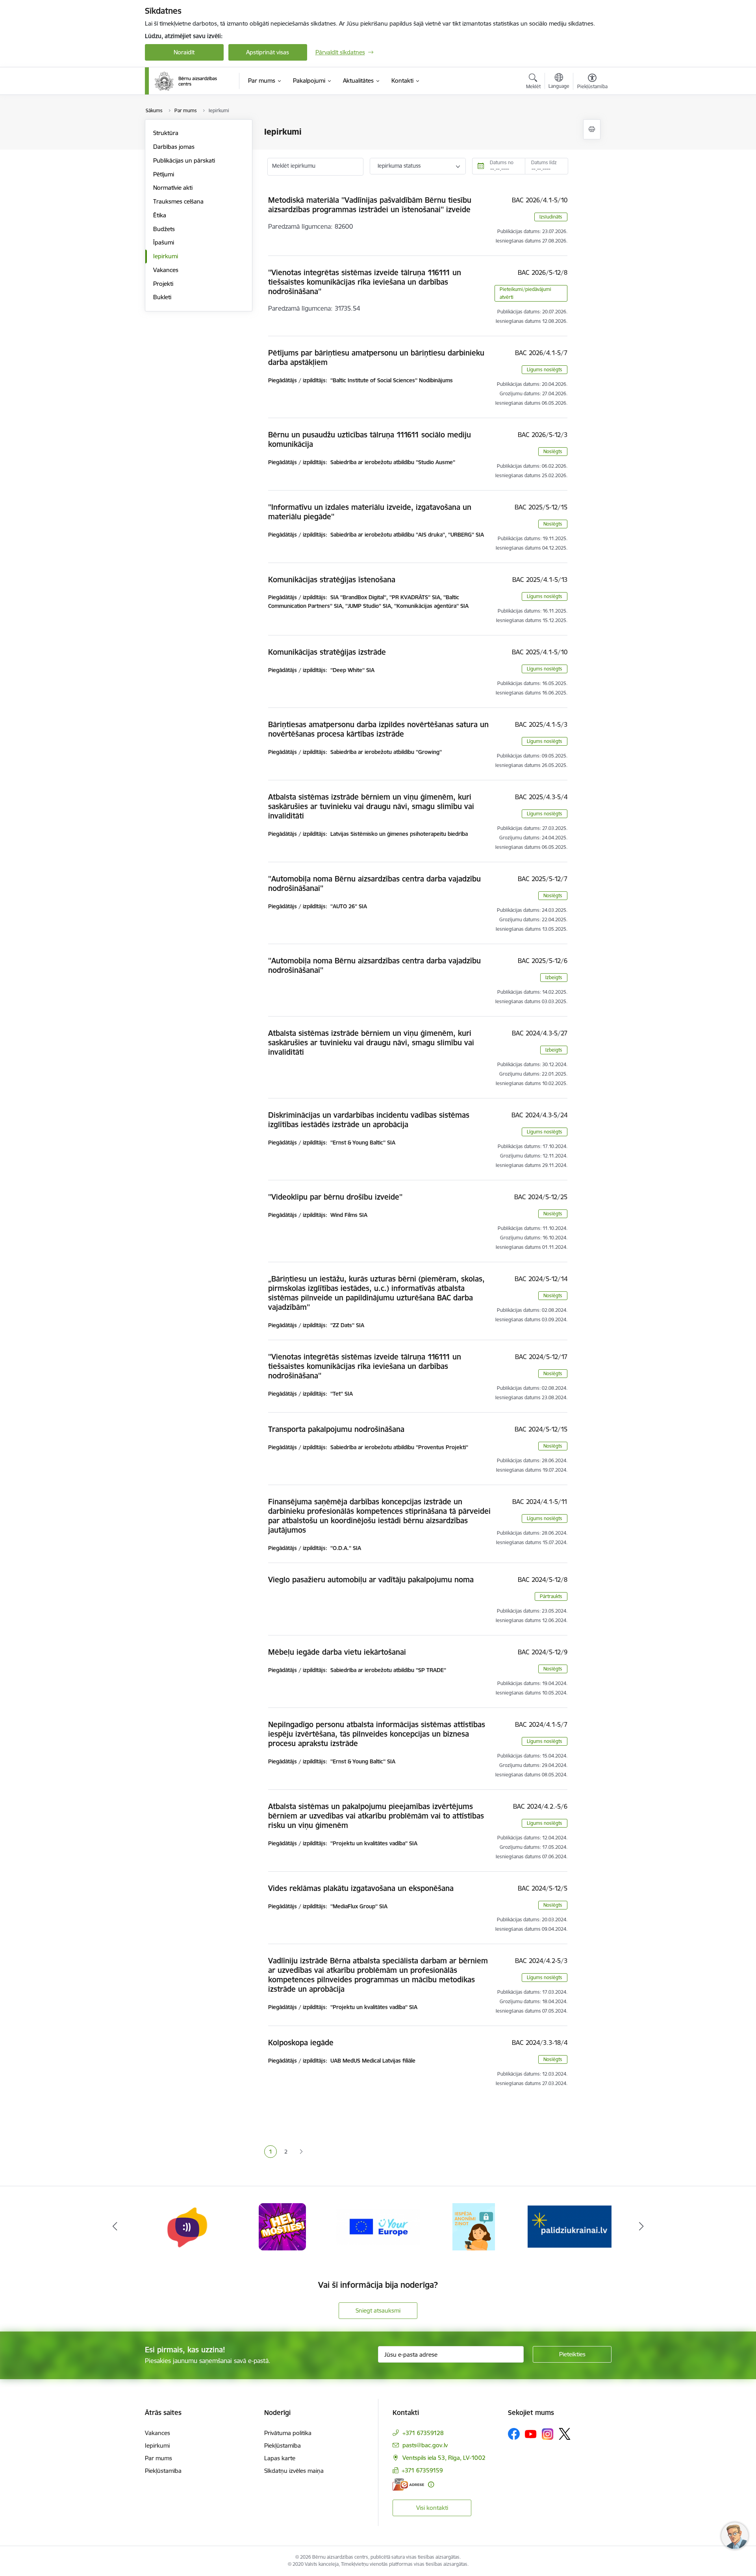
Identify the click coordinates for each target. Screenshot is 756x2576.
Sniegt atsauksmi (378, 2310)
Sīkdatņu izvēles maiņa (294, 2471)
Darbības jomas (174, 147)
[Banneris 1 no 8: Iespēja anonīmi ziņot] (378, 2226)
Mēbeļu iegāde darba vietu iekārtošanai (337, 1652)
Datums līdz (544, 162)
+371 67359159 (422, 2470)
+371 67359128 (423, 2433)
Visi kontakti (432, 2508)
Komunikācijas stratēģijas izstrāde (327, 652)
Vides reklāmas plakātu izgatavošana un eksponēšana (361, 1888)
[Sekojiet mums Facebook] (514, 2434)
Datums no (502, 162)
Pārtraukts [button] (551, 1596)
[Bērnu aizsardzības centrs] (186, 81)
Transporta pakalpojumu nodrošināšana (336, 1429)
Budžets (164, 229)
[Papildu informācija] (431, 2484)
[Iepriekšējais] (115, 2227)
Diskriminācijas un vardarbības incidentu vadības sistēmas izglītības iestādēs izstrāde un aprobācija (369, 1120)
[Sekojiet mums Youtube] (531, 2433)
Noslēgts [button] (553, 451)
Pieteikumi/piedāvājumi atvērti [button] (525, 293)
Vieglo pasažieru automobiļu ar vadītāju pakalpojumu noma (371, 1580)
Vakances (166, 270)
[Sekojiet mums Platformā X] (565, 2434)
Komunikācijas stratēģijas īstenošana (332, 580)
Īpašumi (164, 242)
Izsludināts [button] (551, 217)
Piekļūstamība (163, 2471)
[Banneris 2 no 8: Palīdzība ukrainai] (474, 2226)
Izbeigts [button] (554, 977)
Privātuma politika (288, 2433)
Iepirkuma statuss (399, 166)
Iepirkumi (166, 256)
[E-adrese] (408, 2484)
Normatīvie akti (173, 188)
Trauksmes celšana (178, 201)
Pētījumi (164, 174)
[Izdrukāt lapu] (592, 129)
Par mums (158, 2458)
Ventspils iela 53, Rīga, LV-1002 (444, 2458)
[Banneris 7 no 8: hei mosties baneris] (187, 2226)
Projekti (163, 284)
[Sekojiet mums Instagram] (548, 2434)
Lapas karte (280, 2458)
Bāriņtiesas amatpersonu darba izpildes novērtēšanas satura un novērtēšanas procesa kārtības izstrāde (378, 729)
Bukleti (162, 297)
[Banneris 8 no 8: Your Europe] (283, 2226)
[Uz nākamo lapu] (301, 2152)
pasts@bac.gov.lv (425, 2445)
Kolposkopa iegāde (301, 2043)
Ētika (160, 215)
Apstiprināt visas (268, 52)
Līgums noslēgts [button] (545, 369)
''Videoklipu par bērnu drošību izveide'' (335, 1197)
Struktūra (166, 133)
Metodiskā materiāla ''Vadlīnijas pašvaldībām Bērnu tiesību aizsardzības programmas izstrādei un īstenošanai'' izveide (370, 205)
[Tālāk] (641, 2227)
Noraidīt (184, 52)
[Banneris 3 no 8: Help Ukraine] (570, 2226)
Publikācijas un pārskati (184, 160)
